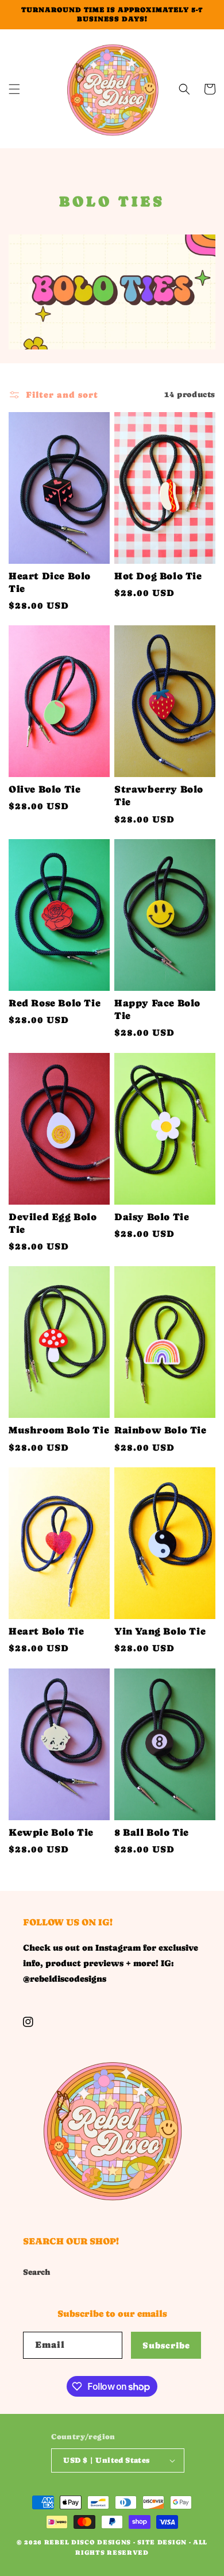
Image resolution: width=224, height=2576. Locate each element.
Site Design (162, 2542)
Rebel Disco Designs (88, 2542)
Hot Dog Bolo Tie (158, 576)
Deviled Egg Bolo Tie (53, 1223)
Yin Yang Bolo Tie (160, 1631)
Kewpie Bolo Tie (51, 1832)
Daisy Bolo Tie (152, 1217)
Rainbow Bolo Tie (161, 1430)
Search (37, 2272)
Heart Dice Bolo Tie (50, 582)
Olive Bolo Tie (45, 789)
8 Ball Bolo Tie (152, 1832)
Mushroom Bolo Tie (59, 1430)
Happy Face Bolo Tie (157, 1009)
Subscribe (166, 2345)
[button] (14, 89)
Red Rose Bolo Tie (55, 1003)
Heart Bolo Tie (46, 1631)
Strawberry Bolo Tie (159, 795)
